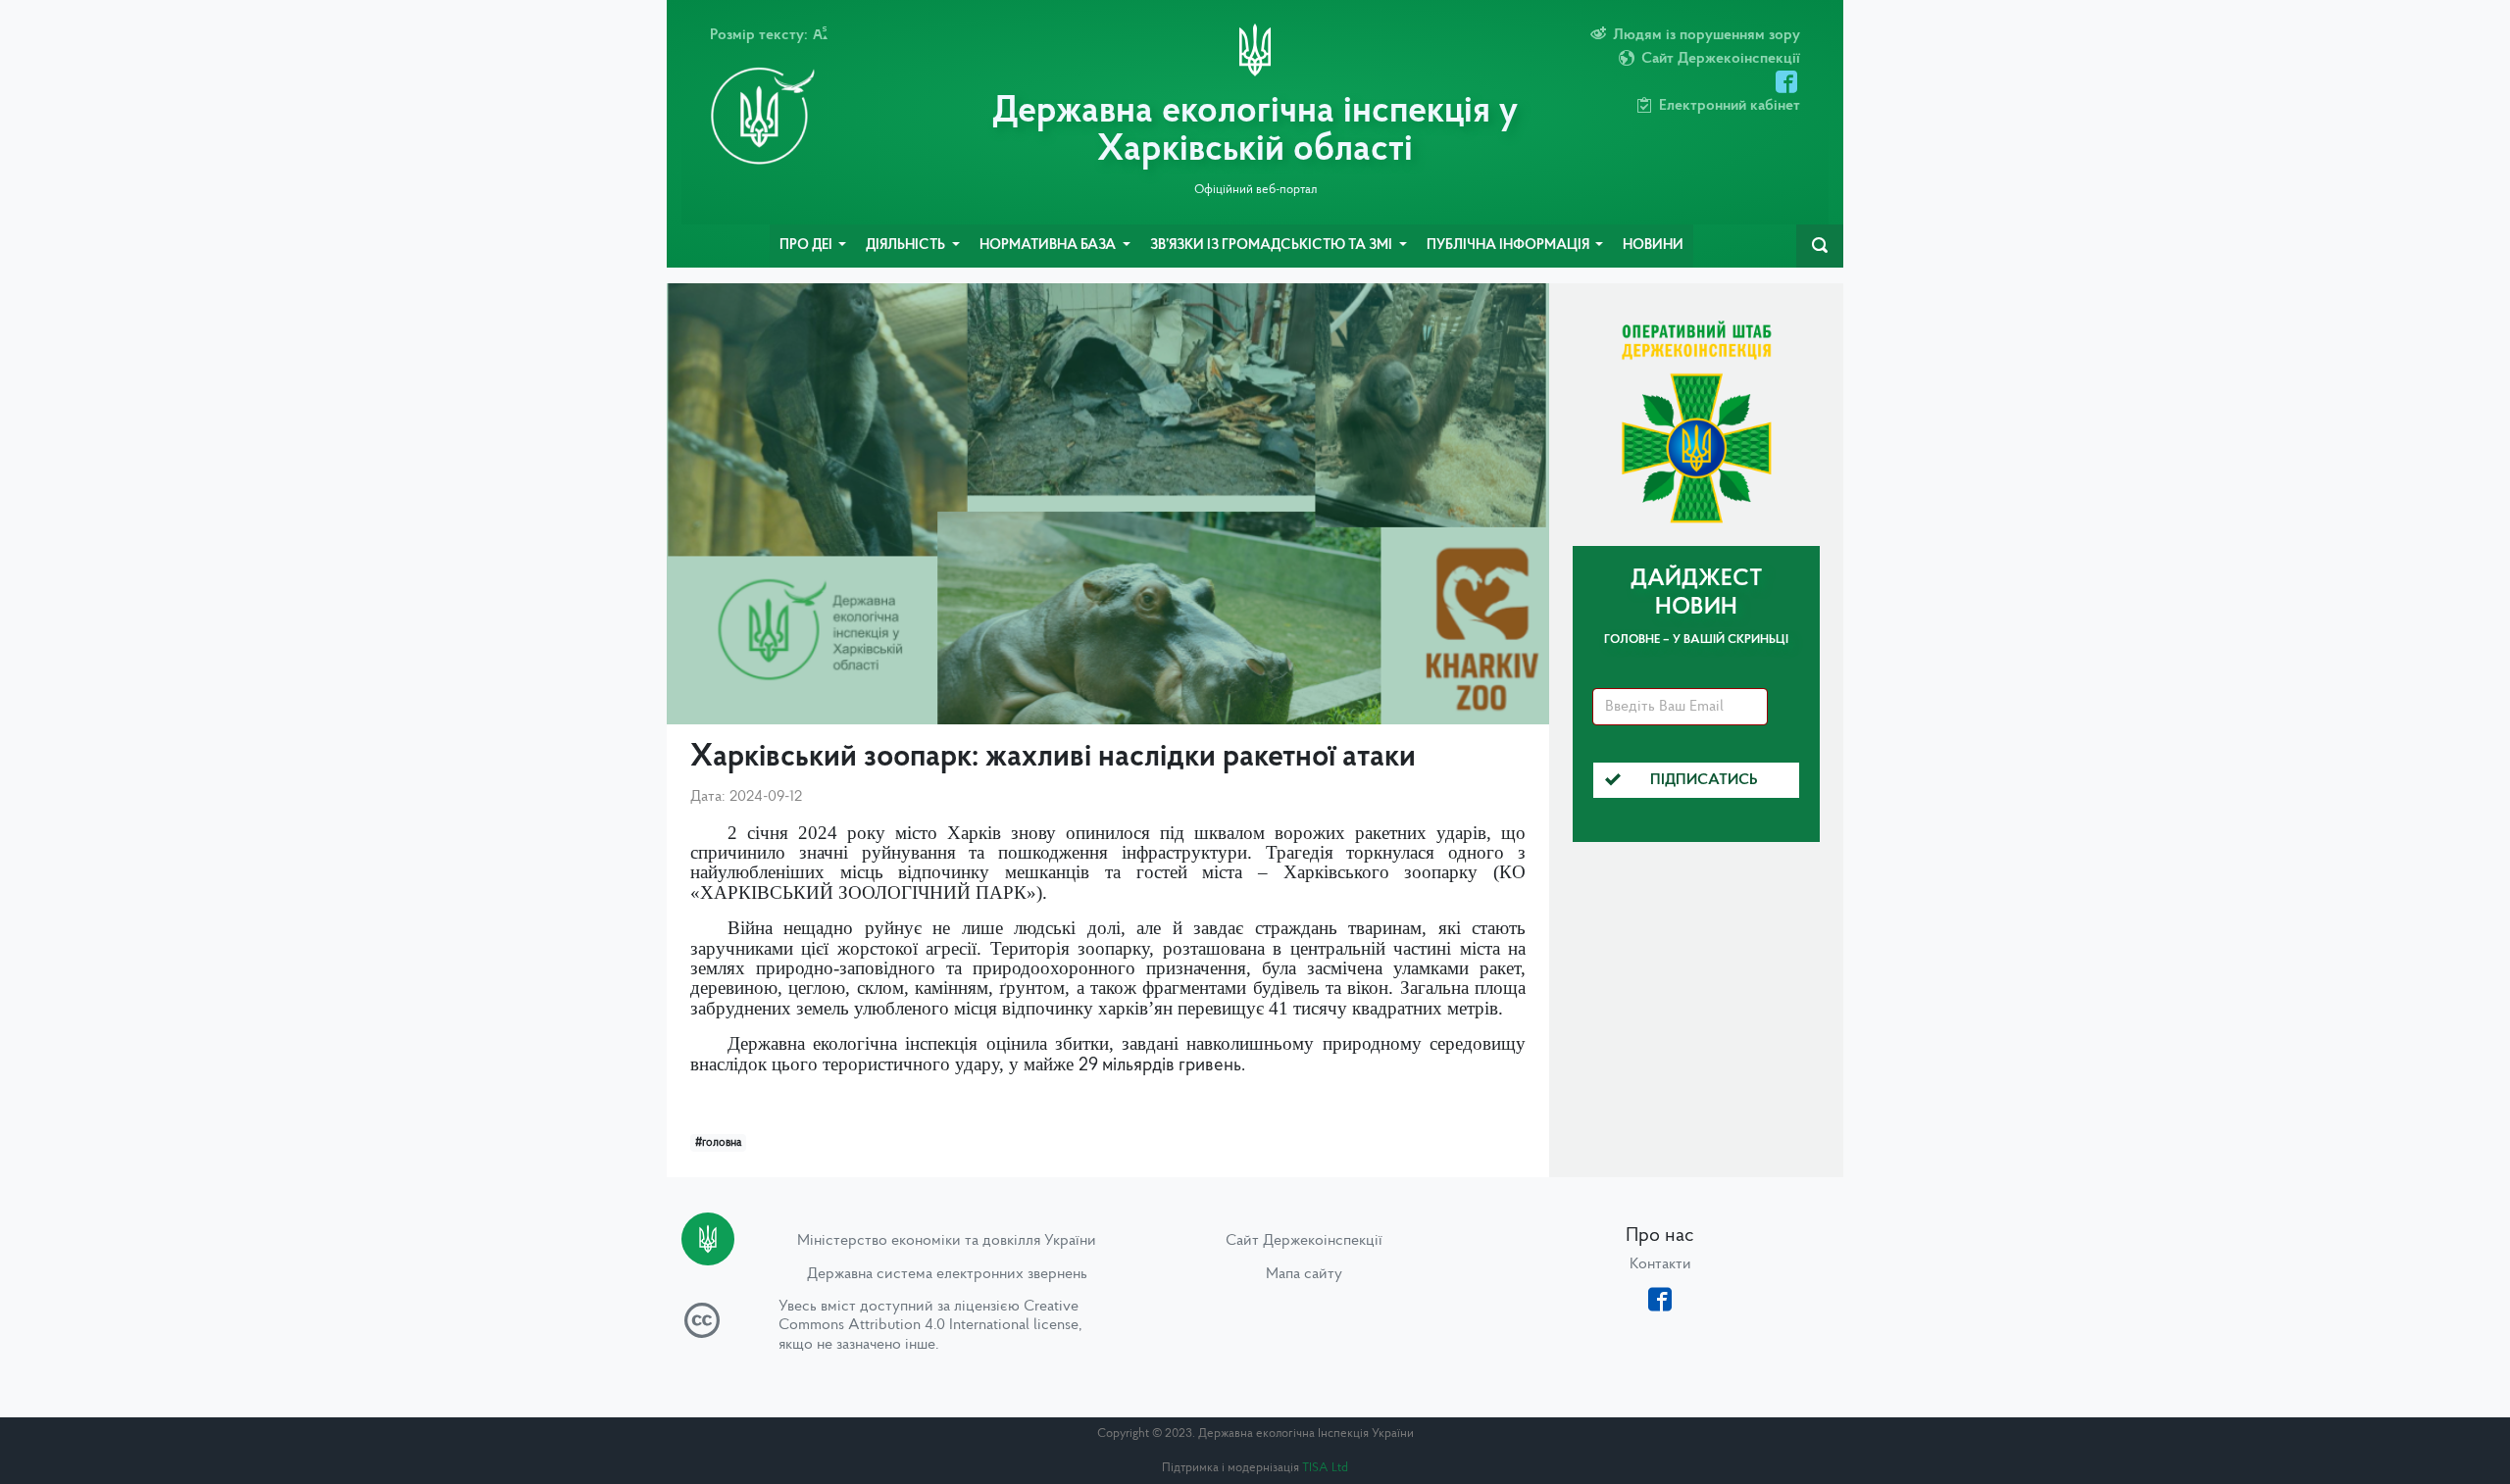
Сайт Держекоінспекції (1304, 1241)
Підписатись (1704, 780)
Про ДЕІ (807, 246)
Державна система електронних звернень (947, 1274)
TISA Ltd (1325, 1468)
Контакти (1660, 1264)
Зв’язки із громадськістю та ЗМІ (1273, 246)
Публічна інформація (1509, 246)
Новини (1653, 246)
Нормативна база (1049, 246)
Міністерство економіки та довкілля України (947, 1241)
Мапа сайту (1304, 1274)
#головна (718, 1143)
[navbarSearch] (1820, 246)
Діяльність (907, 246)
